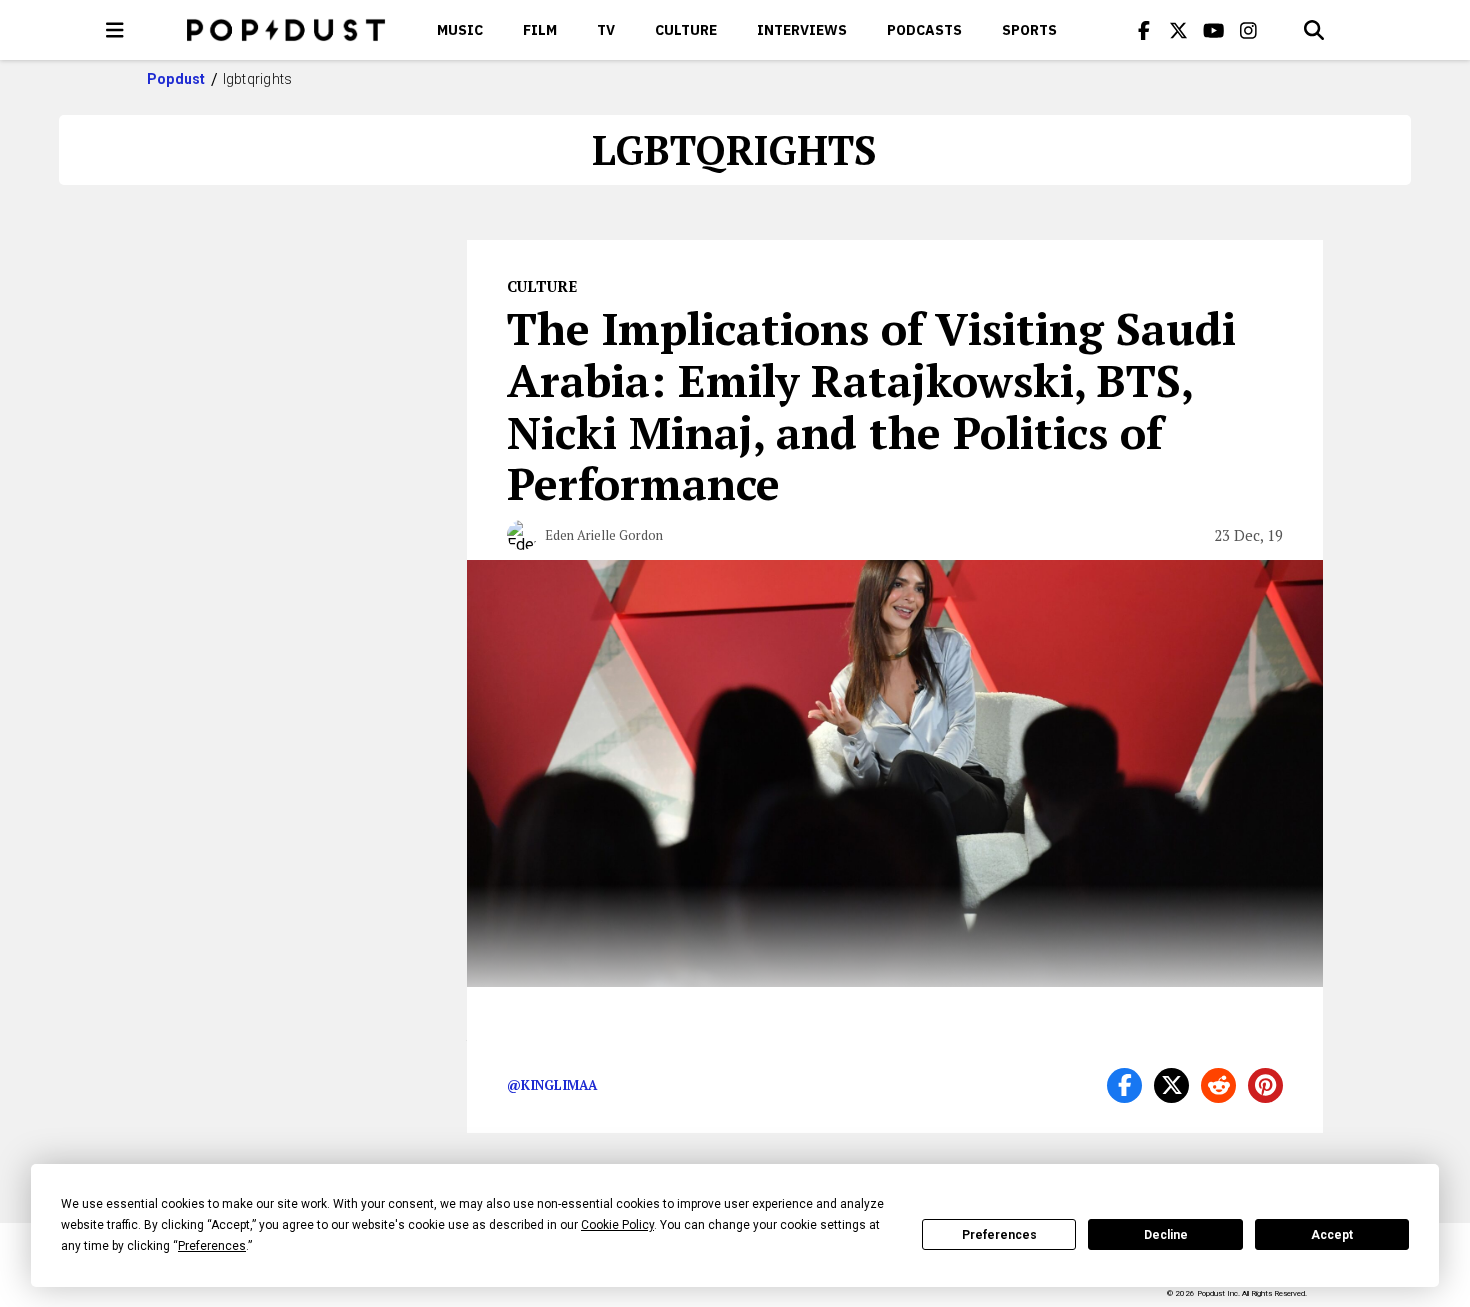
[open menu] (115, 30)
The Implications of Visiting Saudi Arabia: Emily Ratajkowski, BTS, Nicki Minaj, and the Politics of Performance (871, 405)
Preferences (999, 1235)
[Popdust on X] (1179, 30)
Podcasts (924, 30)
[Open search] (1314, 30)
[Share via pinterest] (1265, 1085)
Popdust (176, 79)
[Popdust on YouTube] (1214, 30)
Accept (1332, 1235)
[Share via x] (1171, 1085)
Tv (606, 30)
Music (460, 30)
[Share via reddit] (1218, 1085)
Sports (1029, 30)
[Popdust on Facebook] (1144, 30)
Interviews (802, 30)
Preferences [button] (212, 1246)
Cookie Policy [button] (617, 1225)
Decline (1166, 1235)
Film (540, 30)
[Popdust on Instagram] (1249, 30)
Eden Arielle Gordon (604, 535)
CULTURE (686, 30)
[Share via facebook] (1124, 1085)
